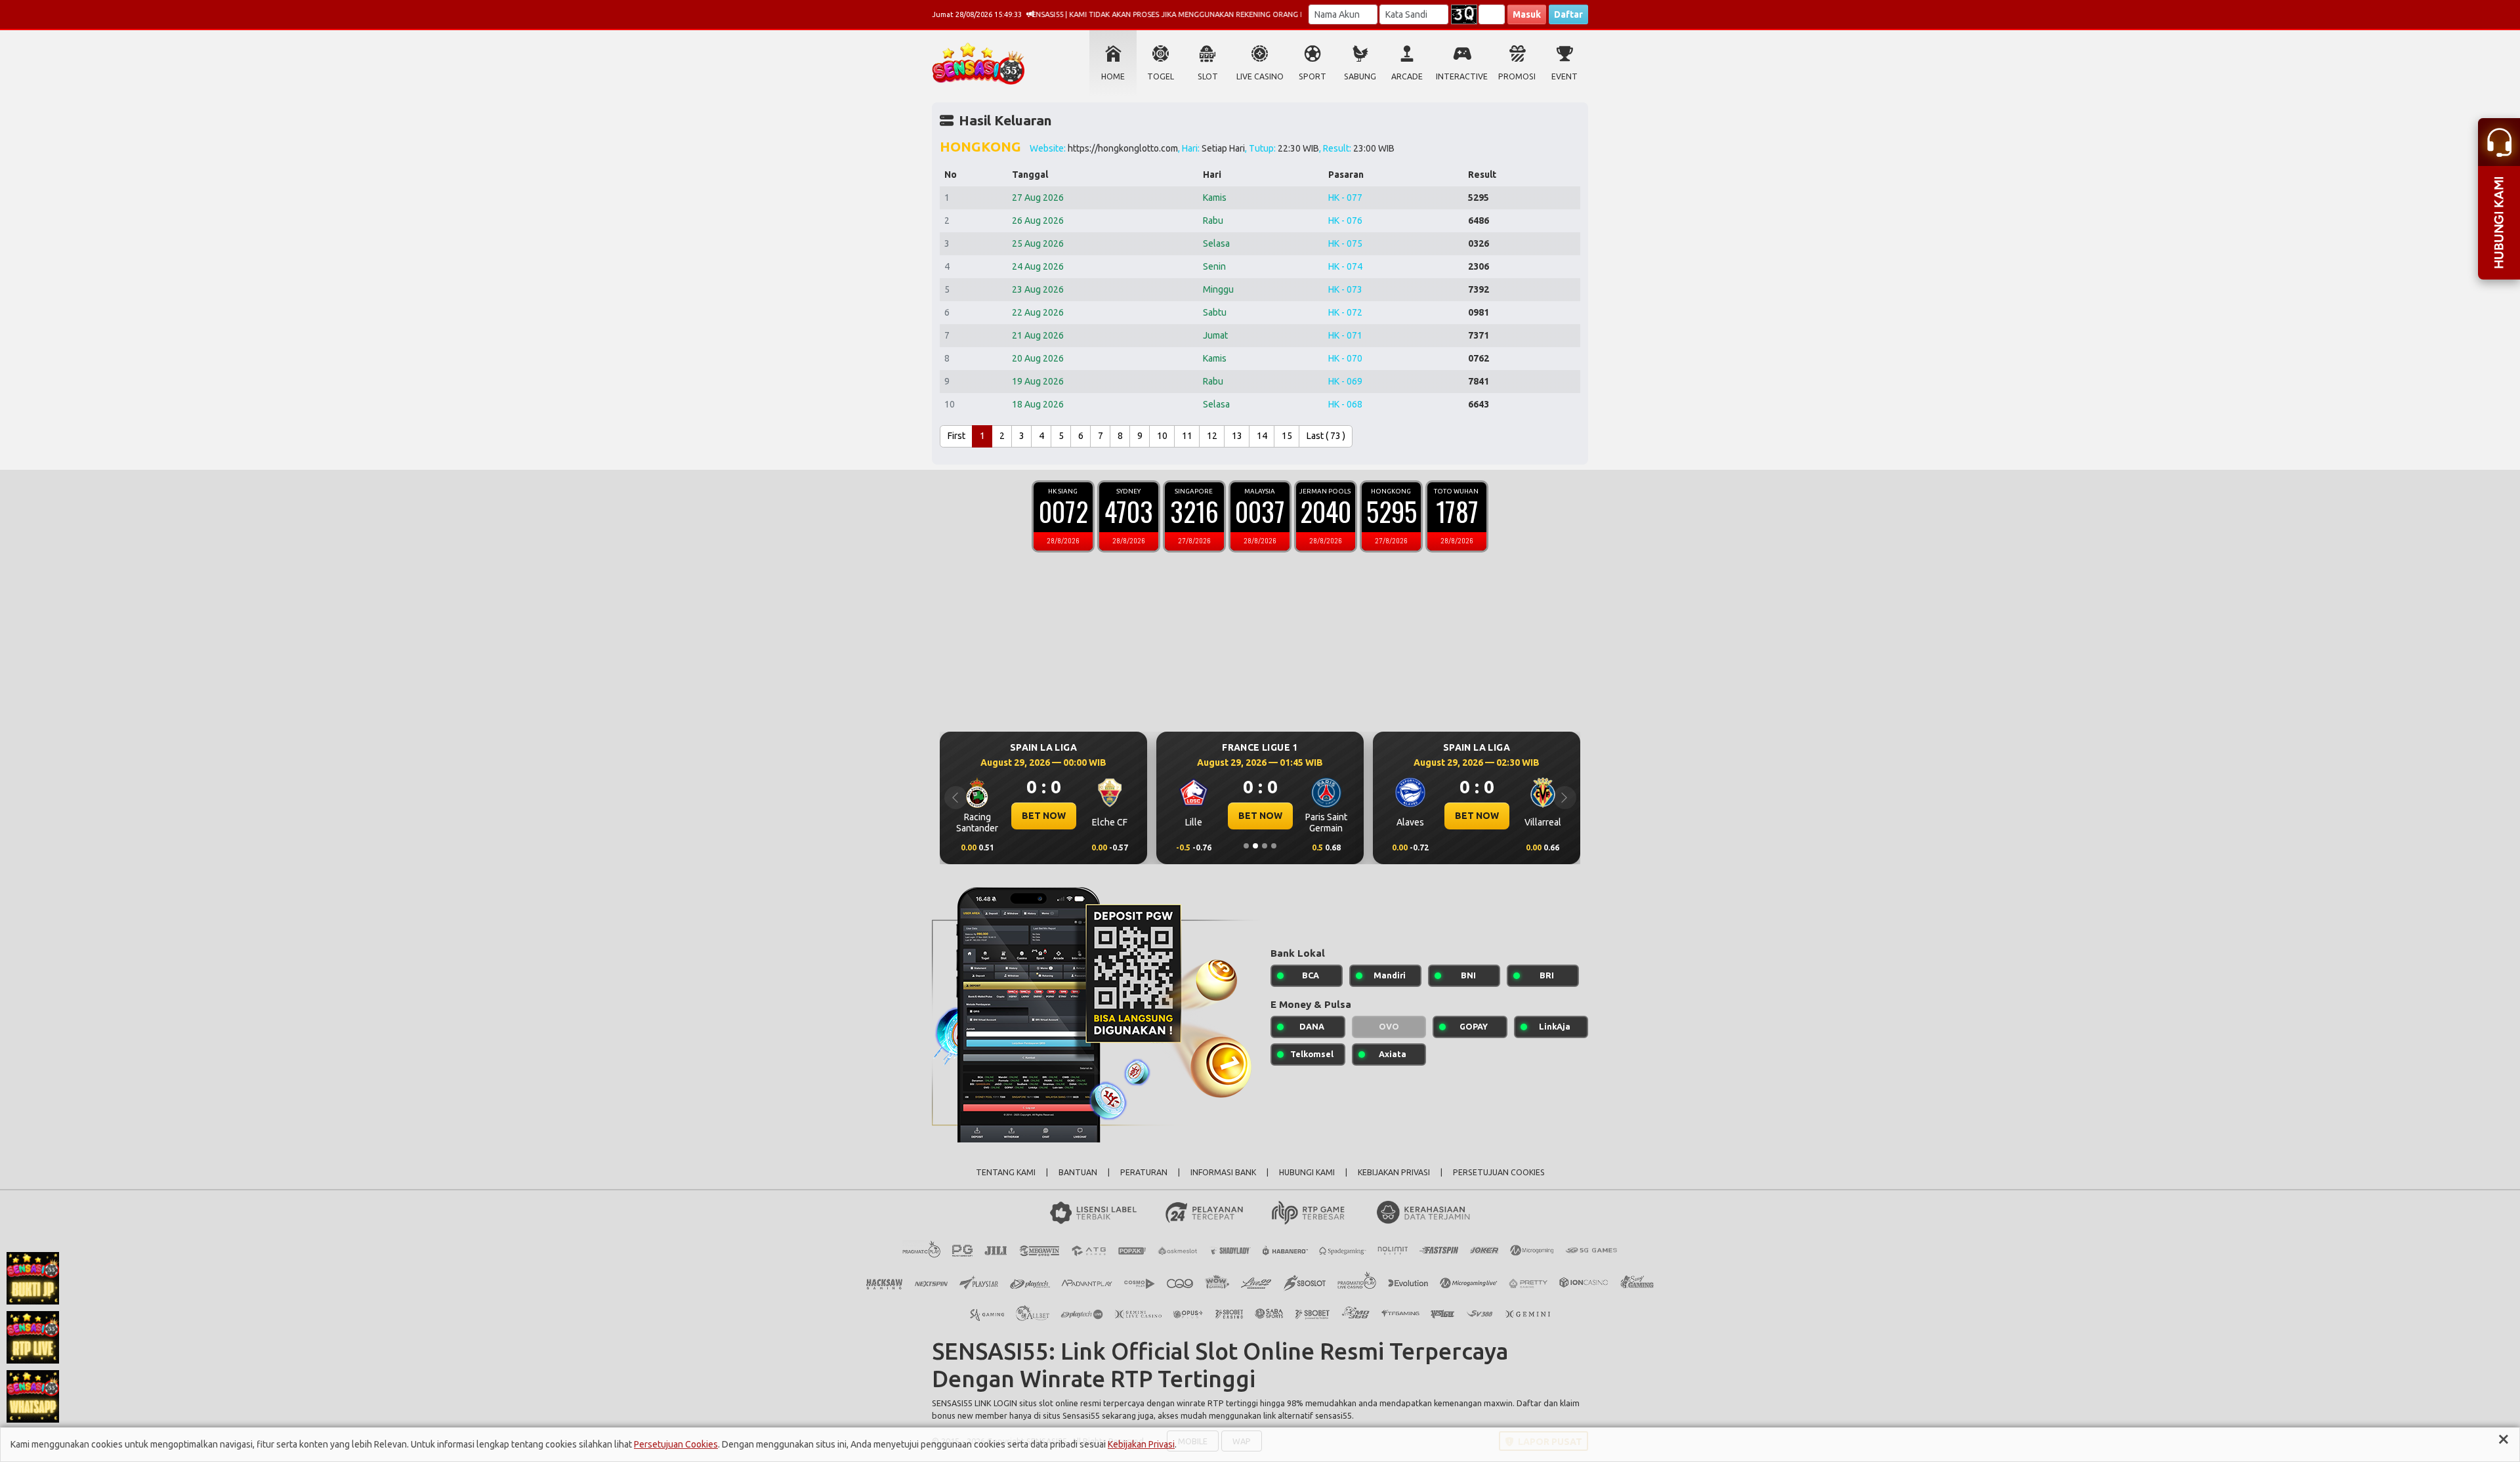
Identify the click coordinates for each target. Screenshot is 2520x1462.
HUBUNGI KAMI (1307, 1172)
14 (1262, 436)
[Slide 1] (1246, 846)
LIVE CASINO (1260, 76)
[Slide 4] (1274, 846)
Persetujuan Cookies (676, 1444)
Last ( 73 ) (1326, 436)
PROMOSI (1517, 76)
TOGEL (1161, 76)
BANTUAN (1078, 1172)
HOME (1113, 76)
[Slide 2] (1255, 846)
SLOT (1208, 76)
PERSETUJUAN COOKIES (1499, 1172)
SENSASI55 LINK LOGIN (975, 1403)
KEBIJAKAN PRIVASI (1394, 1172)
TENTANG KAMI (1006, 1172)
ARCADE (1407, 76)
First (956, 436)
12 (1212, 436)
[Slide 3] (1265, 846)
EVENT (1564, 76)
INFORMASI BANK (1223, 1172)
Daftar (1568, 14)
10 (1162, 436)
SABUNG (1360, 76)
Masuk (1527, 14)
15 (1287, 436)
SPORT (1312, 76)
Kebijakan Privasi (1141, 1444)
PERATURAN (1144, 1172)
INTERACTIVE (1462, 76)
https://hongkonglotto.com (1123, 148)
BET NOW (1126, 816)
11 (1187, 436)
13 (1237, 436)
